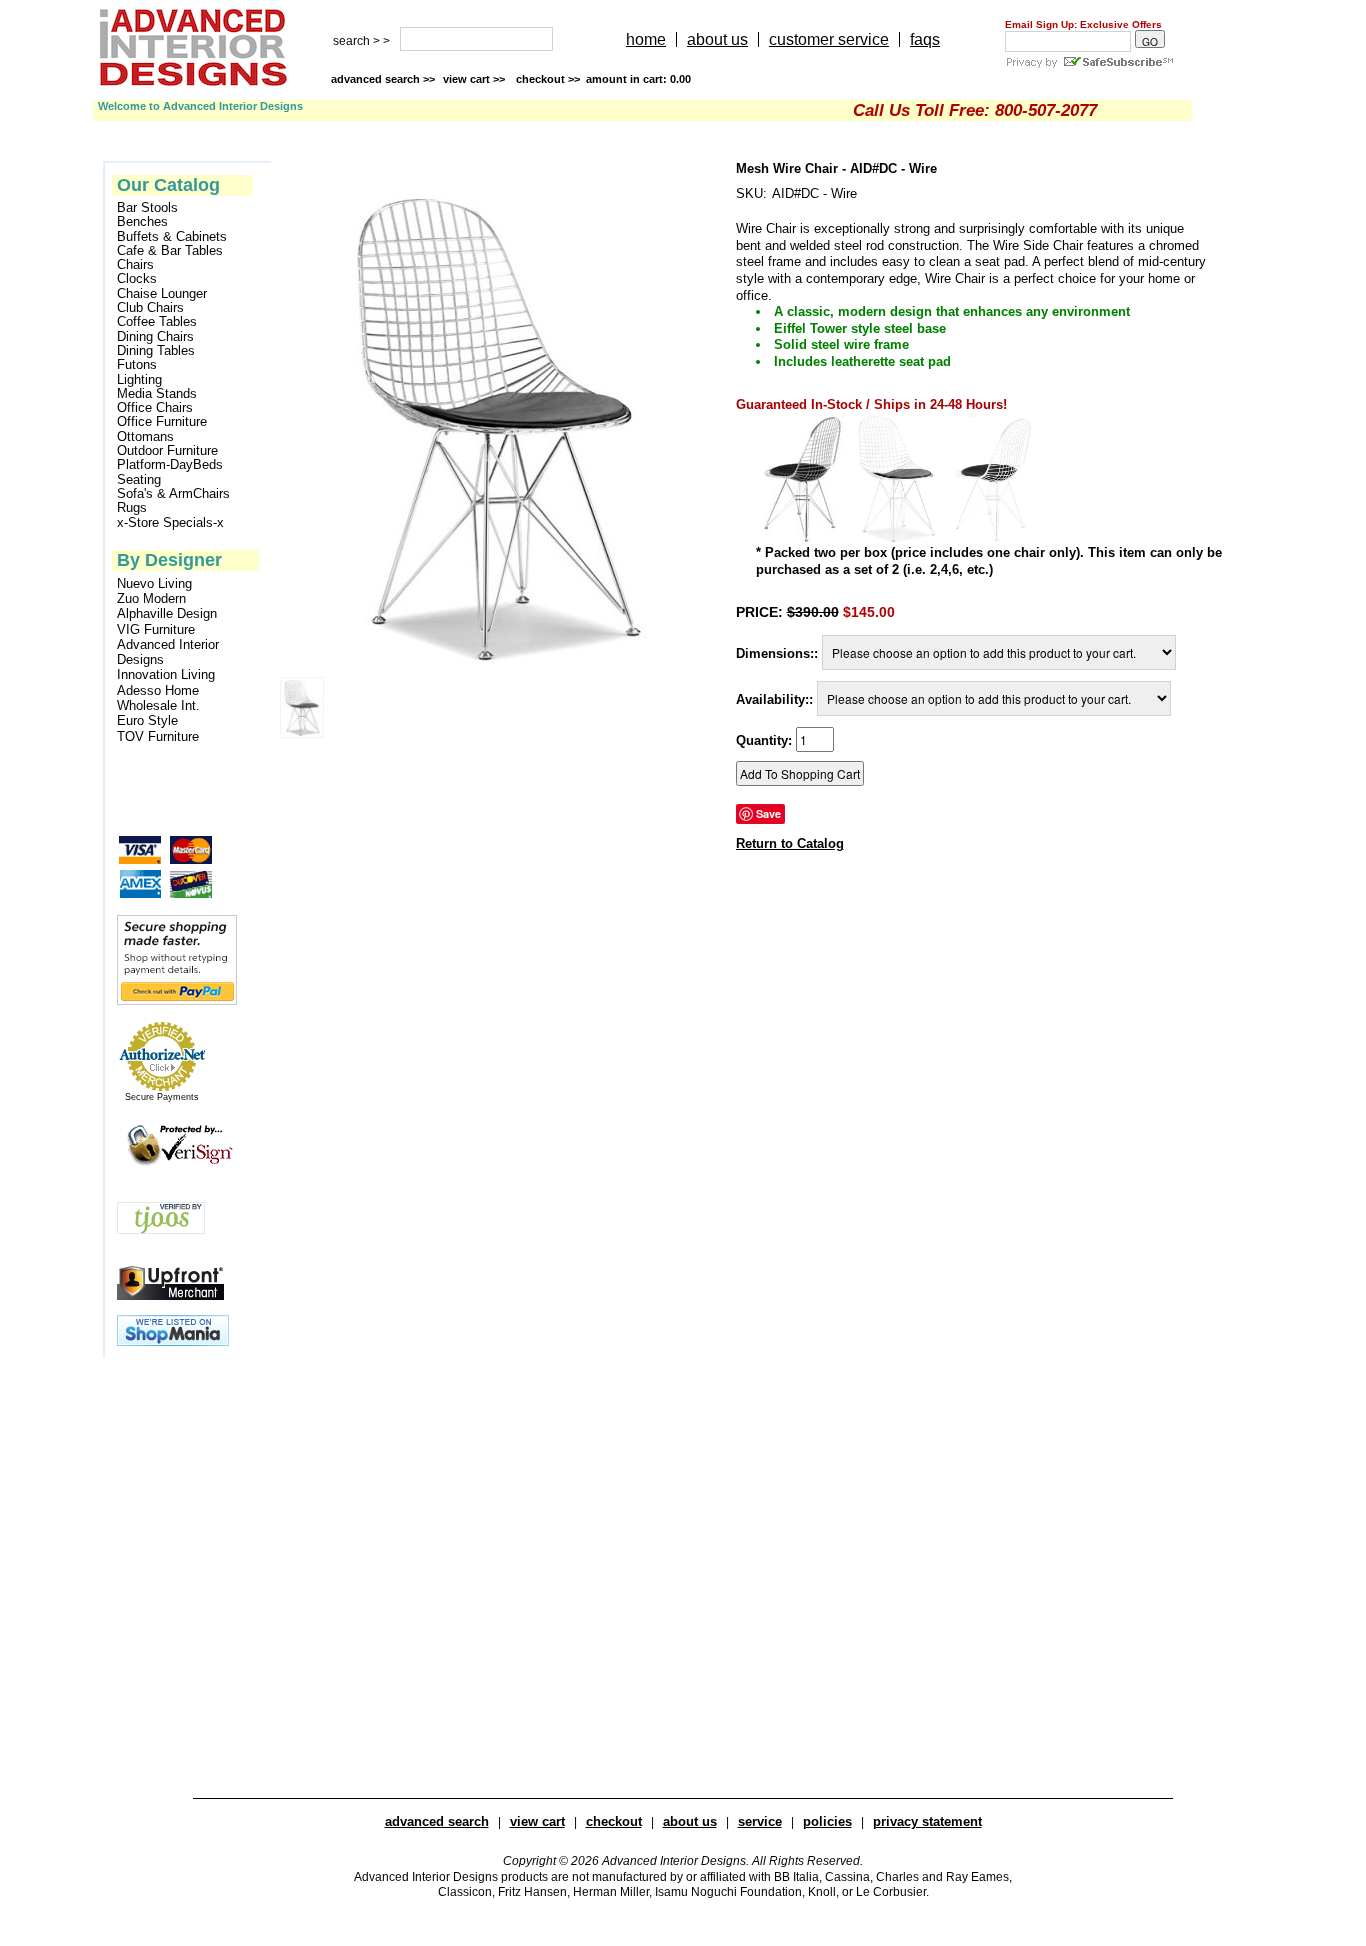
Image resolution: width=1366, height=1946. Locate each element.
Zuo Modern (151, 598)
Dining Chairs (155, 337)
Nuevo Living (154, 583)
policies (827, 1821)
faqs (925, 39)
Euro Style (147, 720)
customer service (829, 39)
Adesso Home (158, 690)
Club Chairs (150, 308)
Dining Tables (156, 351)
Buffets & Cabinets (172, 237)
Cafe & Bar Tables (170, 251)
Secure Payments (162, 1097)
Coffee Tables (157, 322)
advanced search (437, 1821)
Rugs (132, 508)
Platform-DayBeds (170, 465)
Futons (137, 365)
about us (717, 39)
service (760, 1821)
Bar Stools (147, 208)
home (646, 39)
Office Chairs (155, 408)
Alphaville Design (167, 613)
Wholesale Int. (158, 705)
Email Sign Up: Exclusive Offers (1083, 24)
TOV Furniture (158, 736)
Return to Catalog (790, 843)
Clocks (137, 279)
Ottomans (145, 437)
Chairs (135, 265)
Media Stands (157, 394)
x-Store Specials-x (170, 523)
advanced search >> (383, 79)
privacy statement (927, 1821)
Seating (139, 480)
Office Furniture (162, 422)
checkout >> (603, 79)
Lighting (139, 380)
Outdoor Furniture (167, 451)
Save (768, 813)
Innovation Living (166, 674)
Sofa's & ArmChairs (173, 494)
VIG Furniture (156, 629)
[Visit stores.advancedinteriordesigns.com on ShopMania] (173, 1341)
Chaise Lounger (162, 294)
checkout (614, 1821)
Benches (142, 222)
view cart (475, 79)
